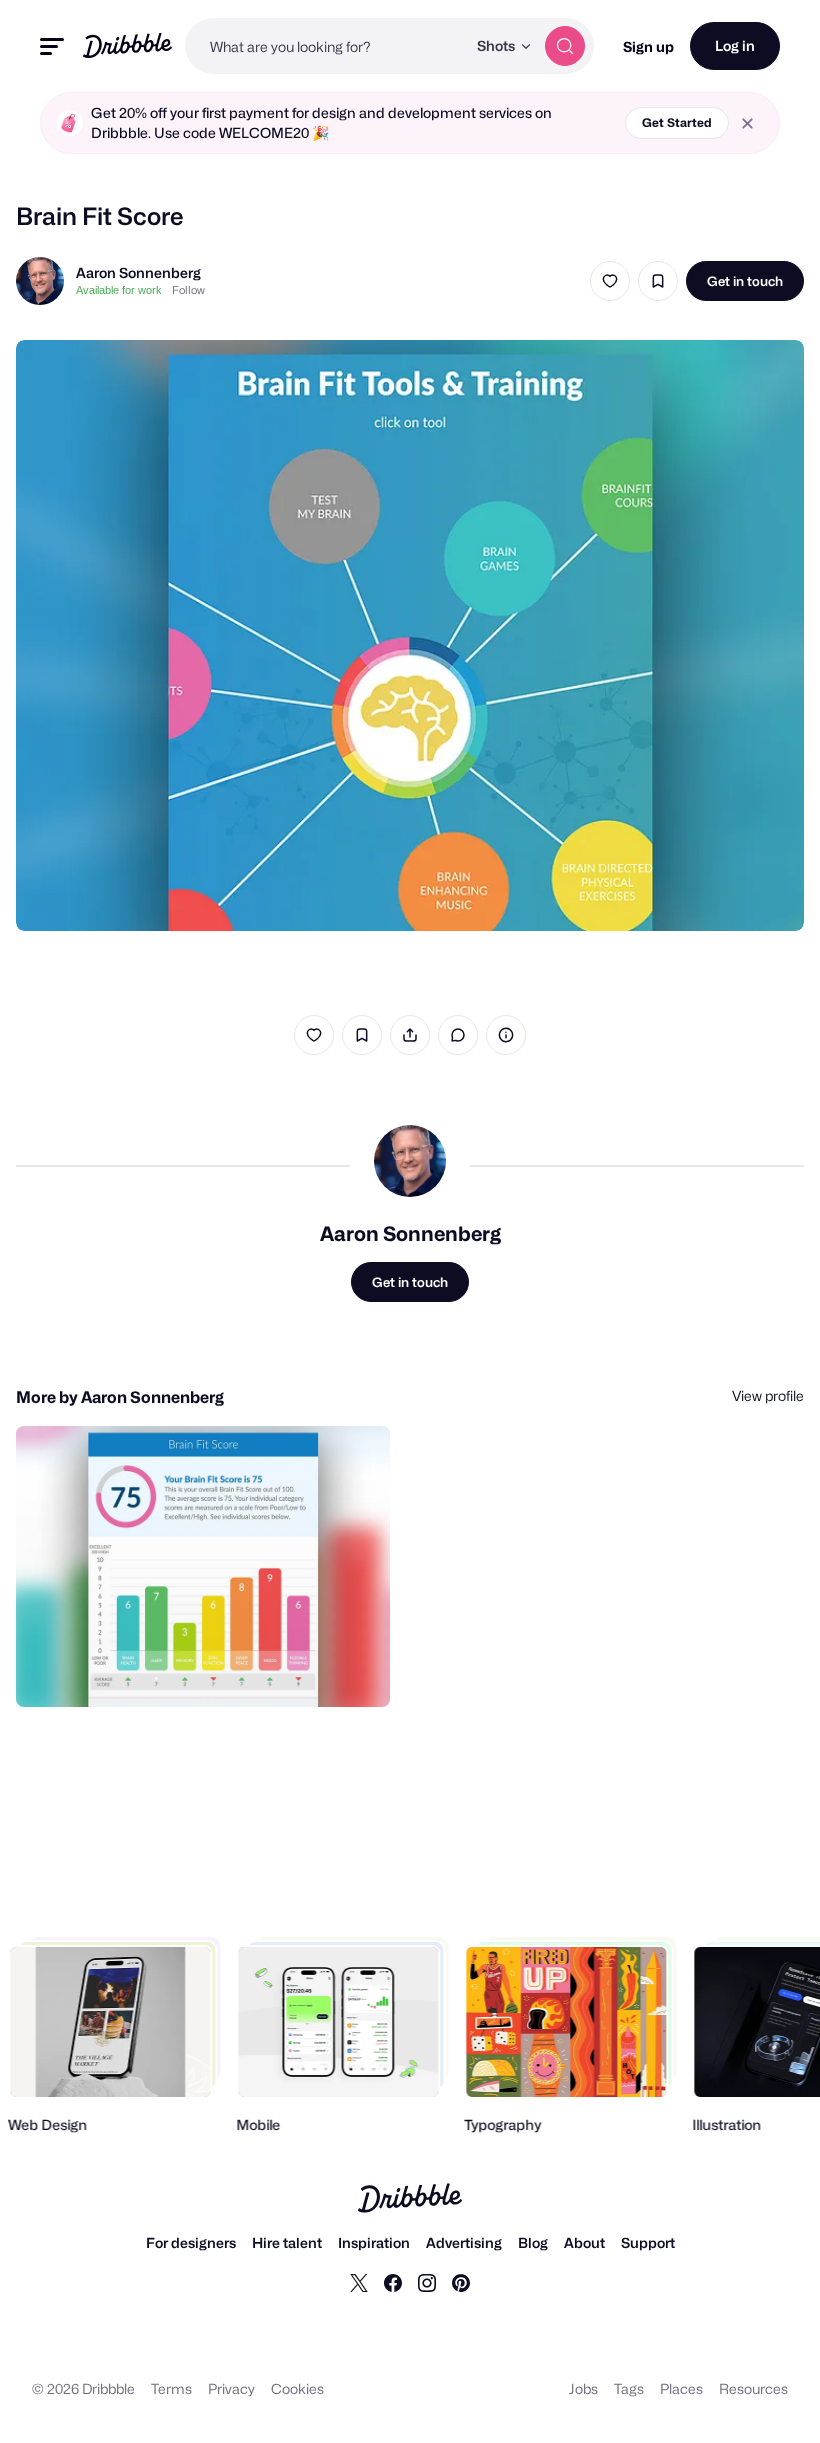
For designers (191, 2242)
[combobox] (325, 46)
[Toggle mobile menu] (52, 46)
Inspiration (374, 2242)
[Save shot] (658, 281)
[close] (747, 123)
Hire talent (287, 2242)
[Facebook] (393, 2282)
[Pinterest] (461, 2282)
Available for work (119, 290)
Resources (753, 2388)
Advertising (464, 2242)
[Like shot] (610, 281)
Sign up (648, 46)
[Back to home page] (127, 45)
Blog (533, 2242)
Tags (629, 2388)
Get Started (677, 122)
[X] (359, 2282)
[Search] (565, 46)
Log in (735, 45)
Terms (171, 2388)
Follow (188, 290)
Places (681, 2388)
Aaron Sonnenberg (138, 272)
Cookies (297, 2388)
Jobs (583, 2388)
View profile (768, 1395)
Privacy (231, 2388)
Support (648, 2242)
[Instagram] (427, 2282)
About (584, 2242)
